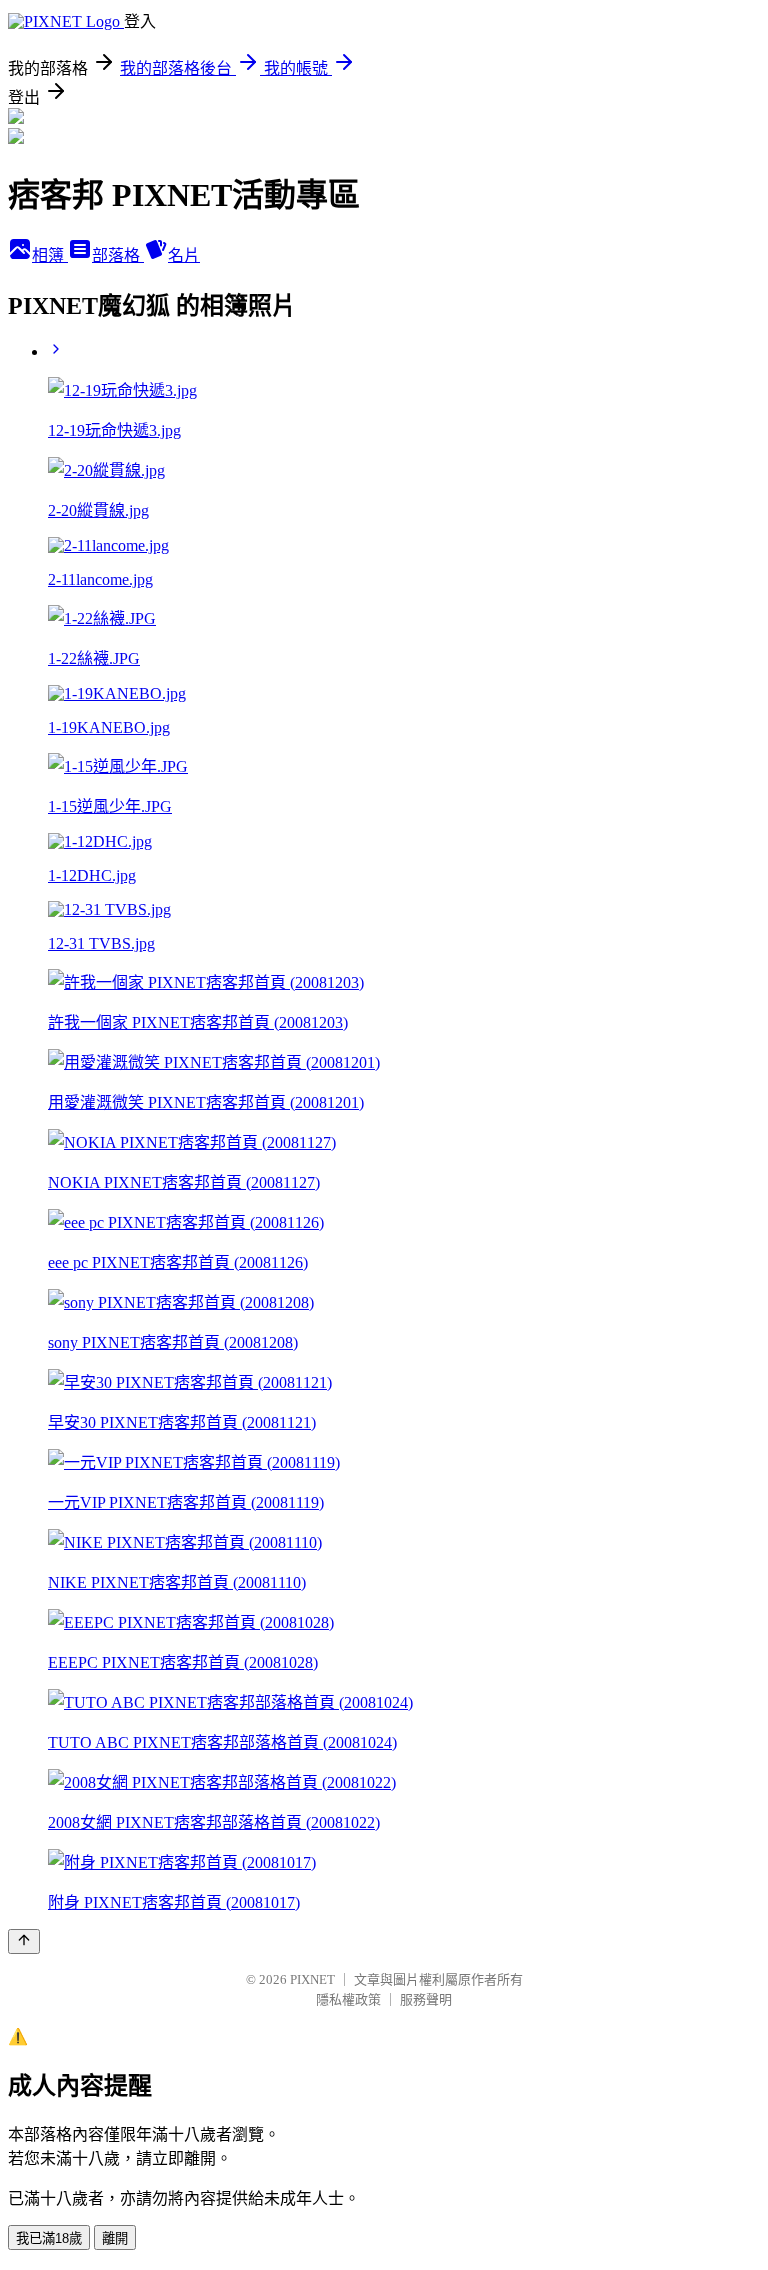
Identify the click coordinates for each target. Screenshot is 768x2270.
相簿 (50, 255)
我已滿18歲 (49, 2238)
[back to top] (24, 1941)
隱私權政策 (348, 1999)
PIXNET (312, 1979)
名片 (184, 255)
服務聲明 (426, 1999)
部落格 (118, 255)
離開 (115, 2238)
